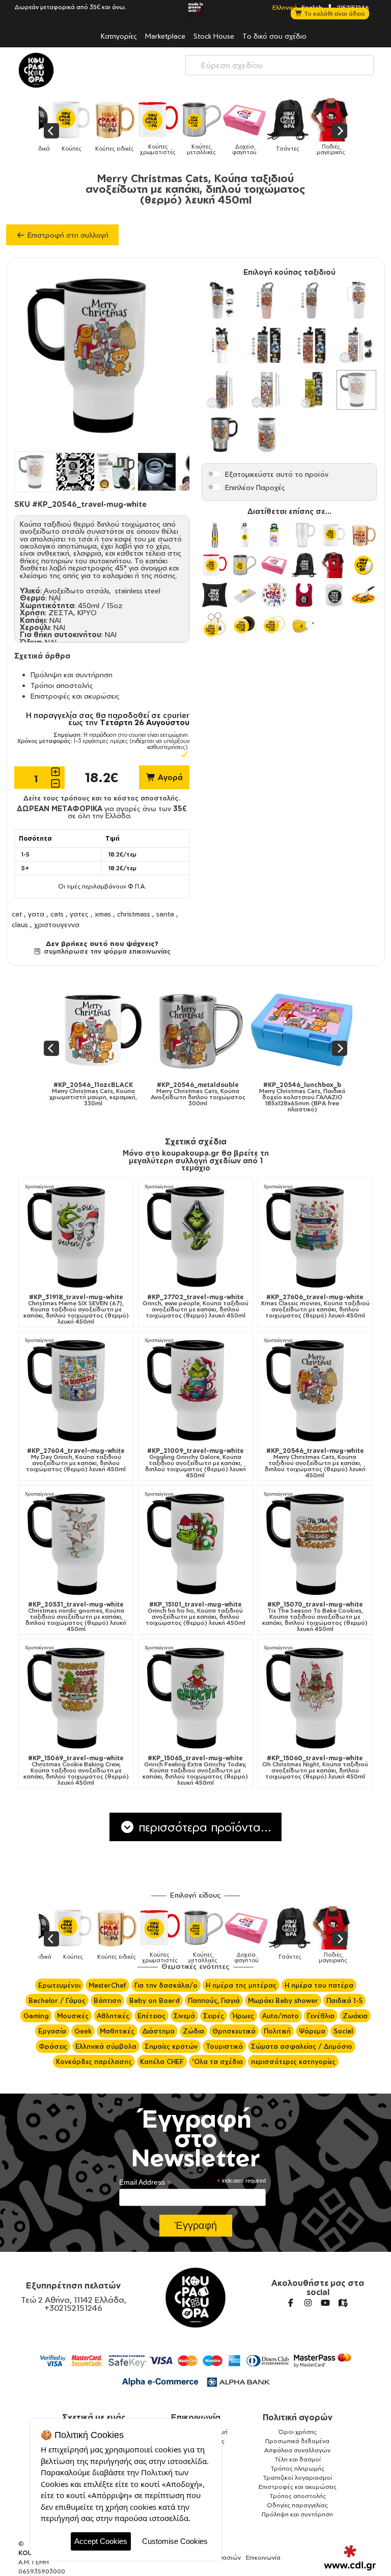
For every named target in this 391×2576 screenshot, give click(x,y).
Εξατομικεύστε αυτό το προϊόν (277, 474)
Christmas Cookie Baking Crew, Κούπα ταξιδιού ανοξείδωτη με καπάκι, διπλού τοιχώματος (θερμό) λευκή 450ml (76, 1770)
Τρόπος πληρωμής (297, 2468)
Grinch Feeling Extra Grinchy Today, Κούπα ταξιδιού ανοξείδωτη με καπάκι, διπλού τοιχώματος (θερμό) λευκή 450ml (195, 1770)
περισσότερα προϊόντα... (203, 1827)
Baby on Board (155, 2000)
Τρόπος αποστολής (298, 2496)
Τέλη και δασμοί (298, 2459)
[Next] (340, 131)
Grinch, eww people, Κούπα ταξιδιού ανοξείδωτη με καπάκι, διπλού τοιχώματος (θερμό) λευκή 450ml (195, 1306)
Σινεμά (184, 2016)
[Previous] (51, 131)
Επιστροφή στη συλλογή (67, 235)
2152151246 (352, 7)
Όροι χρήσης (298, 2432)
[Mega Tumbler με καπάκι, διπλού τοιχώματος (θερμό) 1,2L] (356, 300)
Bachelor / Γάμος (57, 2000)
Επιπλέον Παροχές (255, 487)
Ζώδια (193, 2031)
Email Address (145, 2182)
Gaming (36, 2016)
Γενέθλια (321, 2016)
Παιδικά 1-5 (344, 2000)
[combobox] (280, 65)
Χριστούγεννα (39, 1186)
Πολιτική (277, 2031)
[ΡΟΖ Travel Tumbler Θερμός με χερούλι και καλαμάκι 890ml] (267, 300)
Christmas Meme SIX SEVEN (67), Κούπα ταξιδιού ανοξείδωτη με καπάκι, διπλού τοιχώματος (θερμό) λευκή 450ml (76, 1309)
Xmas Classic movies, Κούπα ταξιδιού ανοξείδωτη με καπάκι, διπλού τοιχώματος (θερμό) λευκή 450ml (315, 1306)
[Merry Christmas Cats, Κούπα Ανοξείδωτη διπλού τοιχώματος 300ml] (144, 1030)
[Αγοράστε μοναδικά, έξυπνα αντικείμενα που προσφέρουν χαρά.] (36, 70)
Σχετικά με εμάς (94, 2417)
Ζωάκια (355, 2016)
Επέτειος (151, 2016)
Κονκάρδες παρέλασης (94, 2062)
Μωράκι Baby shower (283, 2000)
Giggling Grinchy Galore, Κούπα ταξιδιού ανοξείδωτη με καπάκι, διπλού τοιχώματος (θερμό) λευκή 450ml (195, 1463)
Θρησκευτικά (234, 2031)
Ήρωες (243, 2016)
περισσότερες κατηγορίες (293, 2062)
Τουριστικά (224, 2046)
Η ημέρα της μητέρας (241, 1985)
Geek (83, 2031)
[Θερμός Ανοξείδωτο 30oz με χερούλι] (222, 300)
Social (343, 2031)
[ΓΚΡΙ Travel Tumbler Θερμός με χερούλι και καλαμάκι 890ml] (312, 300)
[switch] (214, 474)
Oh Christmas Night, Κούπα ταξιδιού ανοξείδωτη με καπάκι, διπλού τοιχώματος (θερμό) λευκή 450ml (315, 1767)
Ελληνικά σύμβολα (106, 2046)
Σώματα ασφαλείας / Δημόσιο (302, 2046)
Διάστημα (159, 2031)
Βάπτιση (107, 2000)
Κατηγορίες (119, 36)
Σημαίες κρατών (171, 2046)
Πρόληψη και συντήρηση (72, 675)
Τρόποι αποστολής (62, 685)
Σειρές (214, 2016)
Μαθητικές (117, 2031)
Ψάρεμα (312, 2031)
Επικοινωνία (196, 2417)
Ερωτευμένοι (59, 1985)
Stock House (214, 36)
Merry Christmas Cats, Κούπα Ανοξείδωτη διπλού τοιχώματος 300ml (144, 1094)
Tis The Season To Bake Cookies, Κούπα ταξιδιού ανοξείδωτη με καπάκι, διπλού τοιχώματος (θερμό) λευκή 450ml (315, 1617)
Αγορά (169, 777)
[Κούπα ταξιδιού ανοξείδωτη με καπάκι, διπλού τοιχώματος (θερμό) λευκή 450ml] (356, 390)
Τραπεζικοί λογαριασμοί (297, 2478)
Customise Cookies (175, 2541)
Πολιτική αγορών (298, 2417)
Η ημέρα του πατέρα (319, 1985)
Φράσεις (53, 2046)
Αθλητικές (113, 2016)
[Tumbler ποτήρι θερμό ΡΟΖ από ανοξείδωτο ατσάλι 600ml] (312, 345)
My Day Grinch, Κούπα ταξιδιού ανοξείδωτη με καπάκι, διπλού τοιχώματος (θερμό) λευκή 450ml (76, 1460)
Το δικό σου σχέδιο (274, 36)
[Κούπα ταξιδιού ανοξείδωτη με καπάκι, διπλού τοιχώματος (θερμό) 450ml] (222, 435)
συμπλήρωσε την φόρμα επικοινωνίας (106, 951)
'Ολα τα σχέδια (217, 2062)
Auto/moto (281, 2016)
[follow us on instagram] (308, 2303)
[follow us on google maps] (343, 2303)
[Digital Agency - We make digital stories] (350, 2558)
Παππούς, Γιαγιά (214, 2000)
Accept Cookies (101, 2541)
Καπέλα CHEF (162, 2062)
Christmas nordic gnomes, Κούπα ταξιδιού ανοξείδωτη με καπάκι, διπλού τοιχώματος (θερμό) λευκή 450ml (76, 1617)
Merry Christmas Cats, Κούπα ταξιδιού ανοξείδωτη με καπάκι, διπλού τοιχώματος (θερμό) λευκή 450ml (315, 1463)
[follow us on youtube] (325, 2303)
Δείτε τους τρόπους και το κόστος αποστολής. (102, 798)
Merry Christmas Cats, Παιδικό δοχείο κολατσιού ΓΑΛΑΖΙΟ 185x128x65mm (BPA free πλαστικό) (248, 1097)
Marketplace (165, 36)
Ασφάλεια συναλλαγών (297, 2450)
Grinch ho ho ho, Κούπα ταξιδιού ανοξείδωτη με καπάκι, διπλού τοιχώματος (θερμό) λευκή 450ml (195, 1614)
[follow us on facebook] (291, 2303)
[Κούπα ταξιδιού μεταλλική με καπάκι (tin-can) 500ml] (267, 435)
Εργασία (52, 2031)
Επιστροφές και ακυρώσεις (75, 696)
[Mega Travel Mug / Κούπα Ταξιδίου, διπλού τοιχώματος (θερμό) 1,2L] (222, 345)
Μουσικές (73, 2016)
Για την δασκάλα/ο (166, 1985)
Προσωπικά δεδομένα (297, 2441)
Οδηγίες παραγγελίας (297, 2505)
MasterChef (107, 1985)
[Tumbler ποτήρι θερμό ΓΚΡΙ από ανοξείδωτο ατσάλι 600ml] (267, 345)
